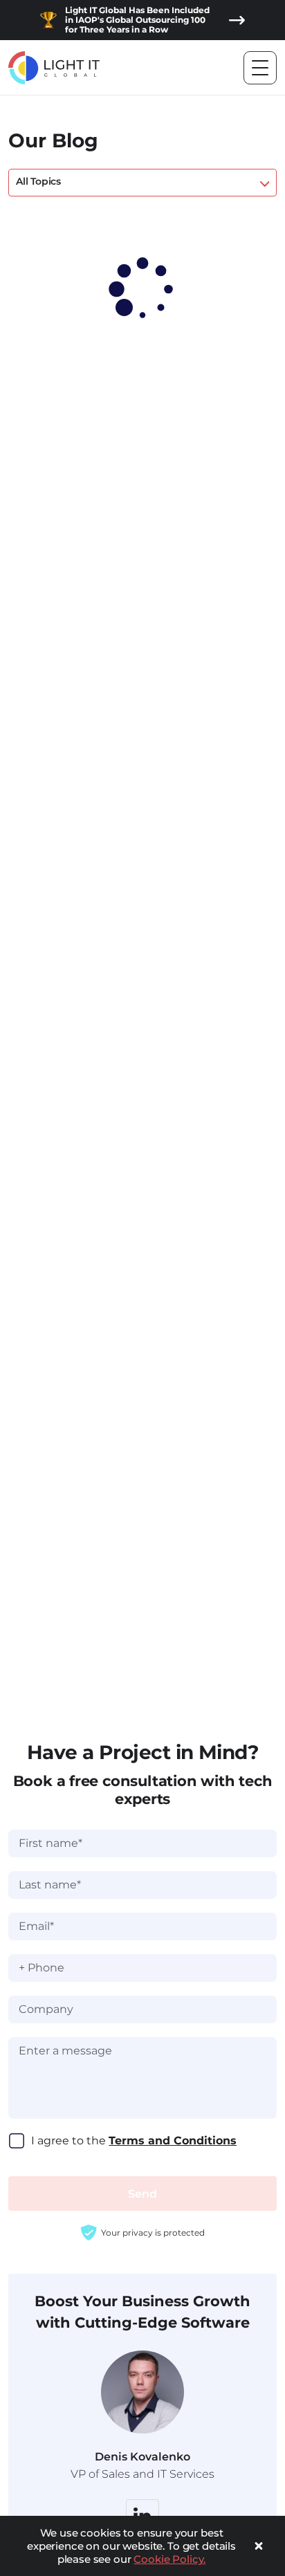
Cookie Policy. (169, 2559)
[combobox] (142, 183)
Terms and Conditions (173, 2141)
